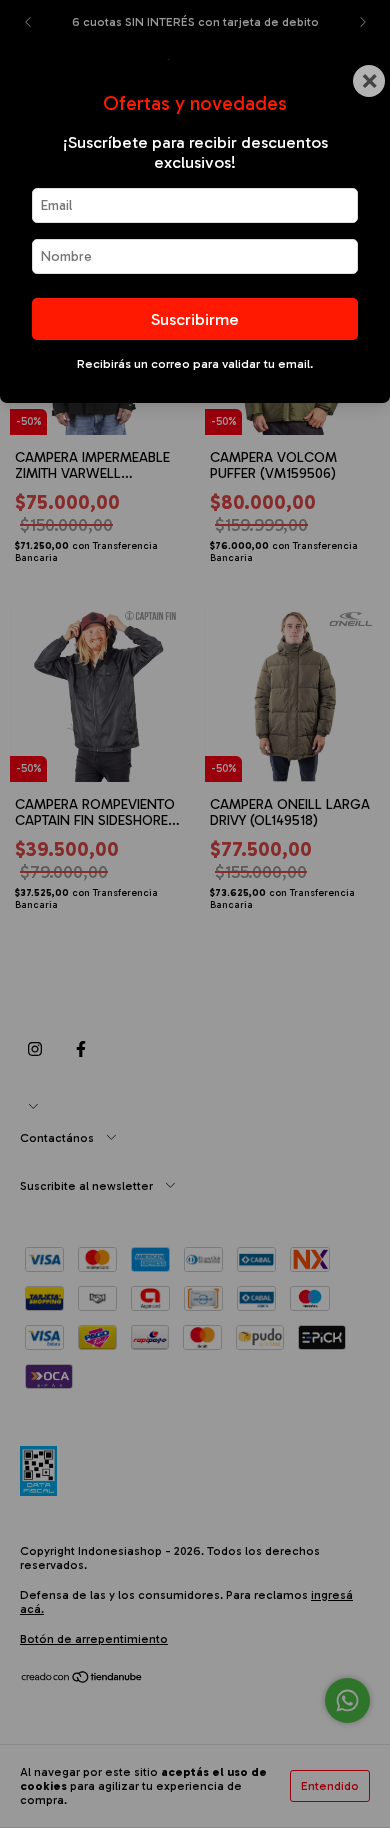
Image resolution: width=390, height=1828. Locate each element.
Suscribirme (195, 319)
